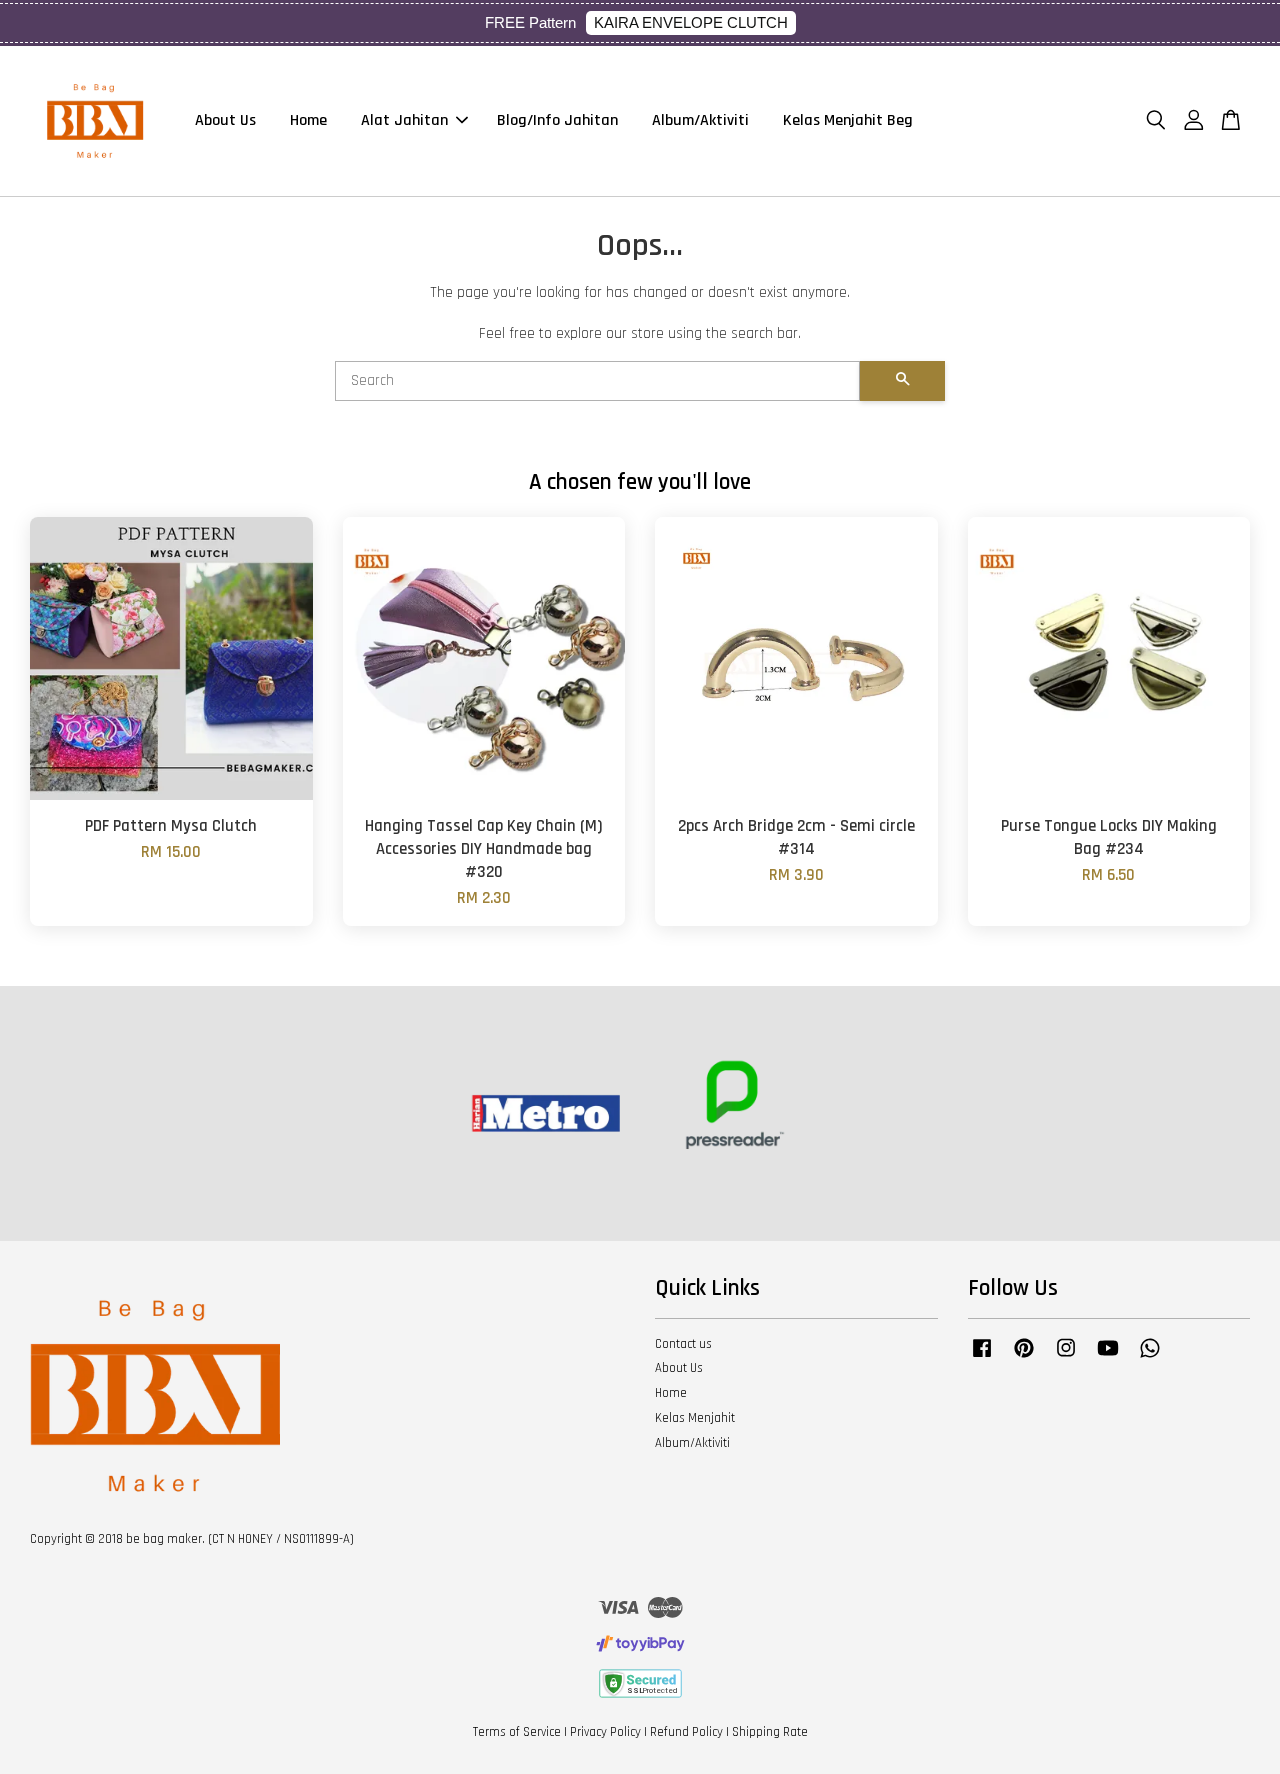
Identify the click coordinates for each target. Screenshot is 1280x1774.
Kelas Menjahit (695, 1418)
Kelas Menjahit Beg (848, 120)
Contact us (683, 1344)
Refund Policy (686, 1732)
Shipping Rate (770, 1732)
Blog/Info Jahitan (557, 120)
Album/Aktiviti (700, 120)
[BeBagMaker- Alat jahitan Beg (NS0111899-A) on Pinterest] (1024, 1358)
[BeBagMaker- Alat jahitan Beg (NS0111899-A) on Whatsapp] (1150, 1358)
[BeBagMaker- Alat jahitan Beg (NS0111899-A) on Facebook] (982, 1358)
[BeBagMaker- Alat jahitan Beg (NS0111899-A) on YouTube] (1108, 1358)
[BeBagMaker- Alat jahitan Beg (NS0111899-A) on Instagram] (1066, 1358)
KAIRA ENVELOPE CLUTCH (691, 22)
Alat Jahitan (404, 120)
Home (308, 120)
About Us (225, 120)
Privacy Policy (605, 1732)
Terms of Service (517, 1732)
